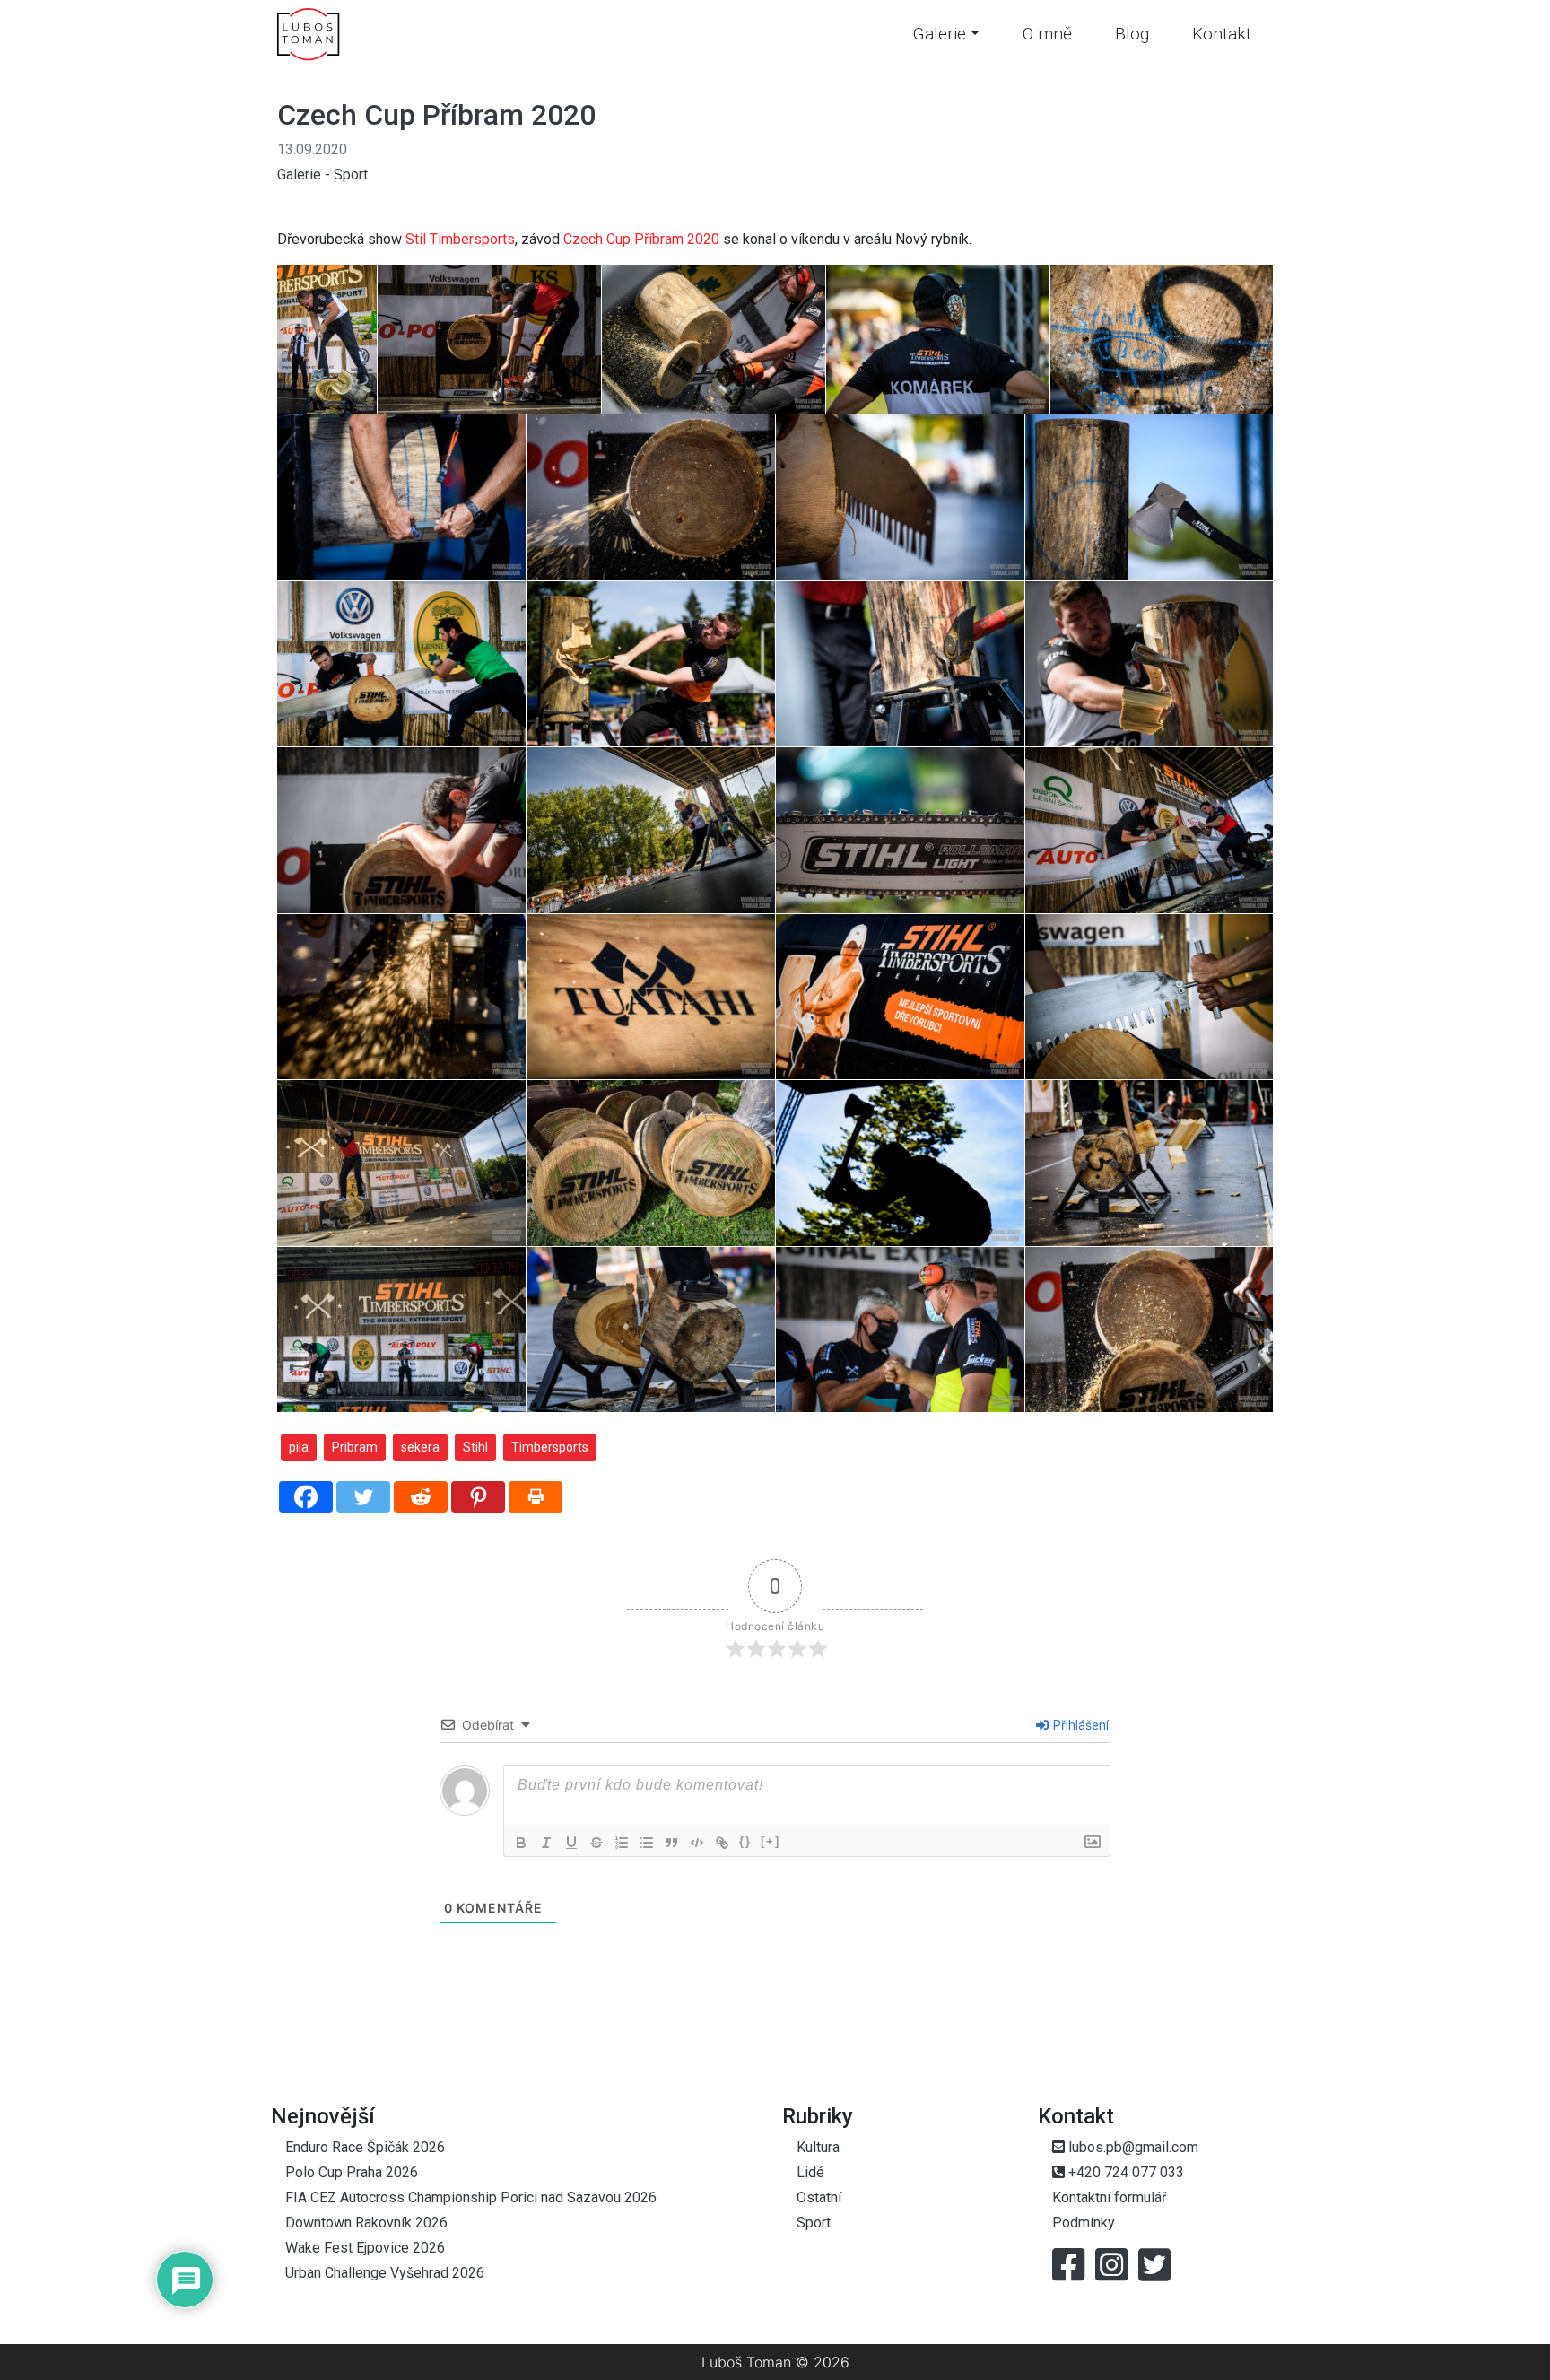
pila (299, 1447)
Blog (1132, 34)
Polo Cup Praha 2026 (352, 2172)
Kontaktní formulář (1109, 2197)
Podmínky (1084, 2223)
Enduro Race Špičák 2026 (365, 2147)
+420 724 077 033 (1124, 2172)
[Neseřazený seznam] (647, 1843)
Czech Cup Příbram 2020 (436, 115)
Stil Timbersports (460, 239)
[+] (771, 1841)
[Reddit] (421, 1497)
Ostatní (819, 2197)
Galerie (939, 34)
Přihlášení (1080, 1725)
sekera (420, 1447)
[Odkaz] (722, 1843)
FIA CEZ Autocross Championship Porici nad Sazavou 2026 (471, 2197)
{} (745, 1841)
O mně (1047, 34)
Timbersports (550, 1447)
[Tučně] (521, 1843)
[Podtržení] (571, 1843)
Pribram (355, 1447)
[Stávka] (596, 1843)
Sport (351, 174)
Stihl (475, 1447)
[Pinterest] (478, 1497)
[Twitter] (363, 1497)
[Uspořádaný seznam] (622, 1843)
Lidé (810, 2172)
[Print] (536, 1497)
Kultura (818, 2147)
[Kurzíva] (546, 1843)
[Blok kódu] (697, 1843)
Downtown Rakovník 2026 (366, 2223)
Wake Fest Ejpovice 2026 (365, 2248)
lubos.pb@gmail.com (1132, 2147)
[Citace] (672, 1843)
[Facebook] (306, 1497)
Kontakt (1222, 34)
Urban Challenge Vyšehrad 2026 (385, 2273)
